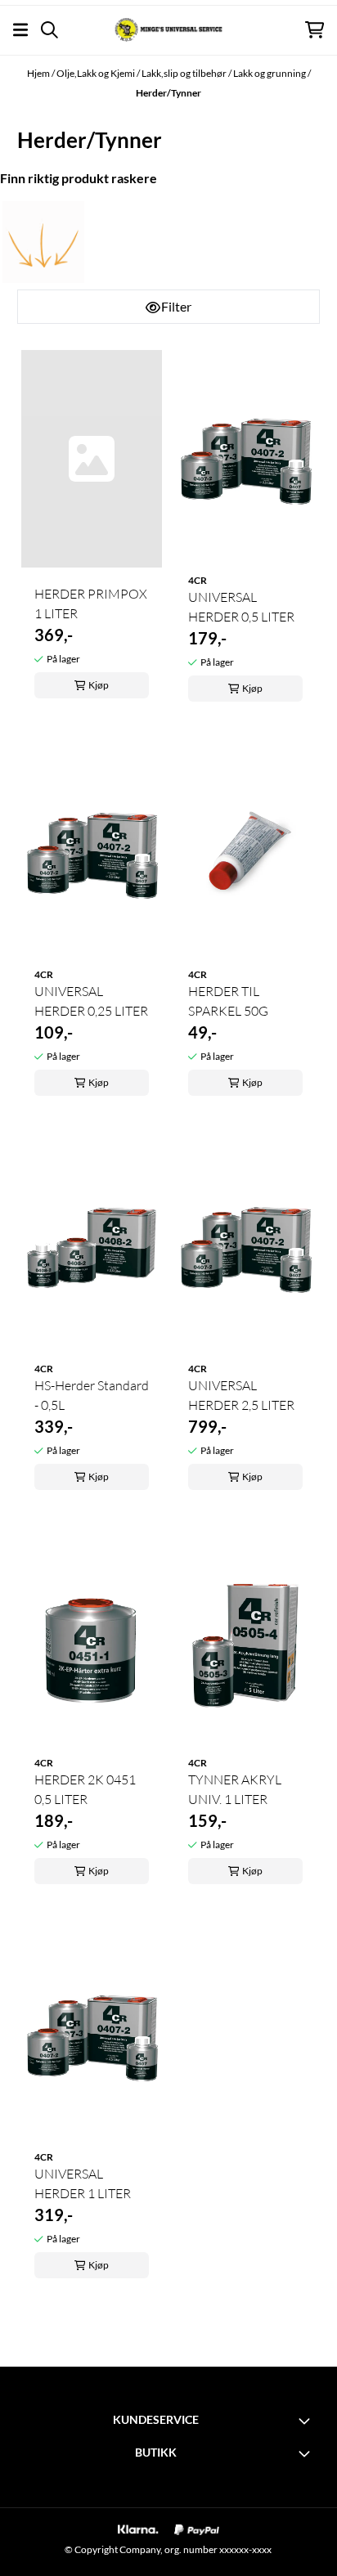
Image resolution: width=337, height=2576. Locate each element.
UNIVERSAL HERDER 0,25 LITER (91, 1001)
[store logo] (168, 30)
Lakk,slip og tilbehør (185, 73)
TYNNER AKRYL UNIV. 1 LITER (235, 1789)
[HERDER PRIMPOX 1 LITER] (92, 459)
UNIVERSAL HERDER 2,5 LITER (241, 1395)
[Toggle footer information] (307, 2421)
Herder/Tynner (168, 93)
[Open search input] (49, 30)
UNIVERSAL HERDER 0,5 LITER (241, 607)
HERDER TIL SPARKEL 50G (228, 1001)
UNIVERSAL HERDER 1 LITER (83, 2183)
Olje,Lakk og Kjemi (97, 73)
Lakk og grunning (270, 73)
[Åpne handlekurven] (315, 30)
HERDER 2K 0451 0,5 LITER (85, 1789)
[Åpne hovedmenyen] (20, 30)
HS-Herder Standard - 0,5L (92, 1395)
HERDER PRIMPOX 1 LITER (91, 604)
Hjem (39, 73)
